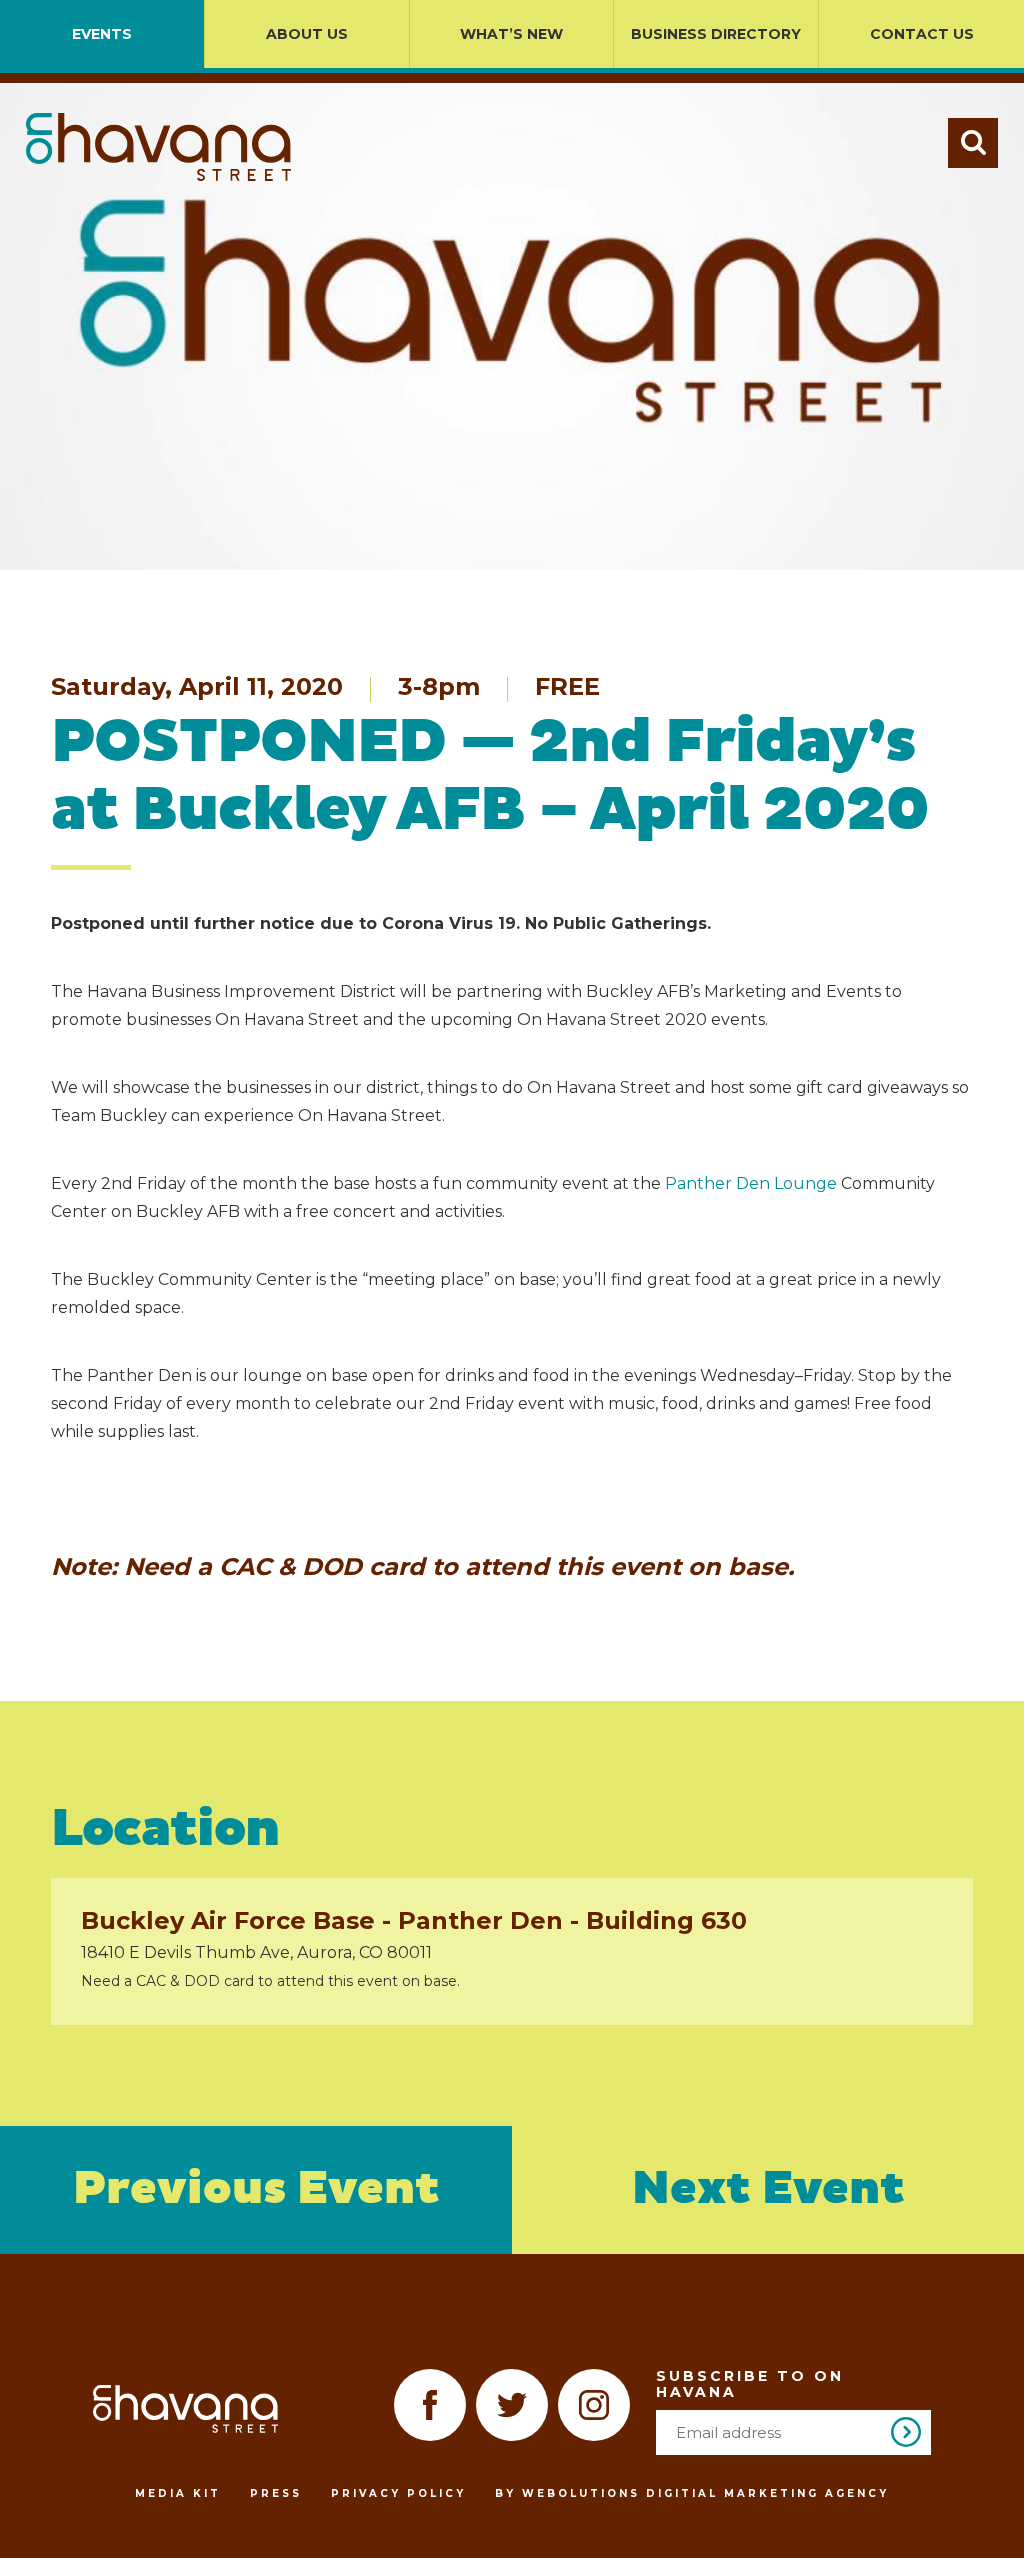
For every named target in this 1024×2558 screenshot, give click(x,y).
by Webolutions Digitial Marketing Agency (692, 2493)
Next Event (768, 2189)
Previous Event (256, 2189)
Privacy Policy (398, 2493)
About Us (307, 34)
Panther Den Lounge (751, 1183)
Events (102, 34)
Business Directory (716, 34)
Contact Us (922, 34)
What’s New (511, 34)
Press (276, 2493)
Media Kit (178, 2493)
